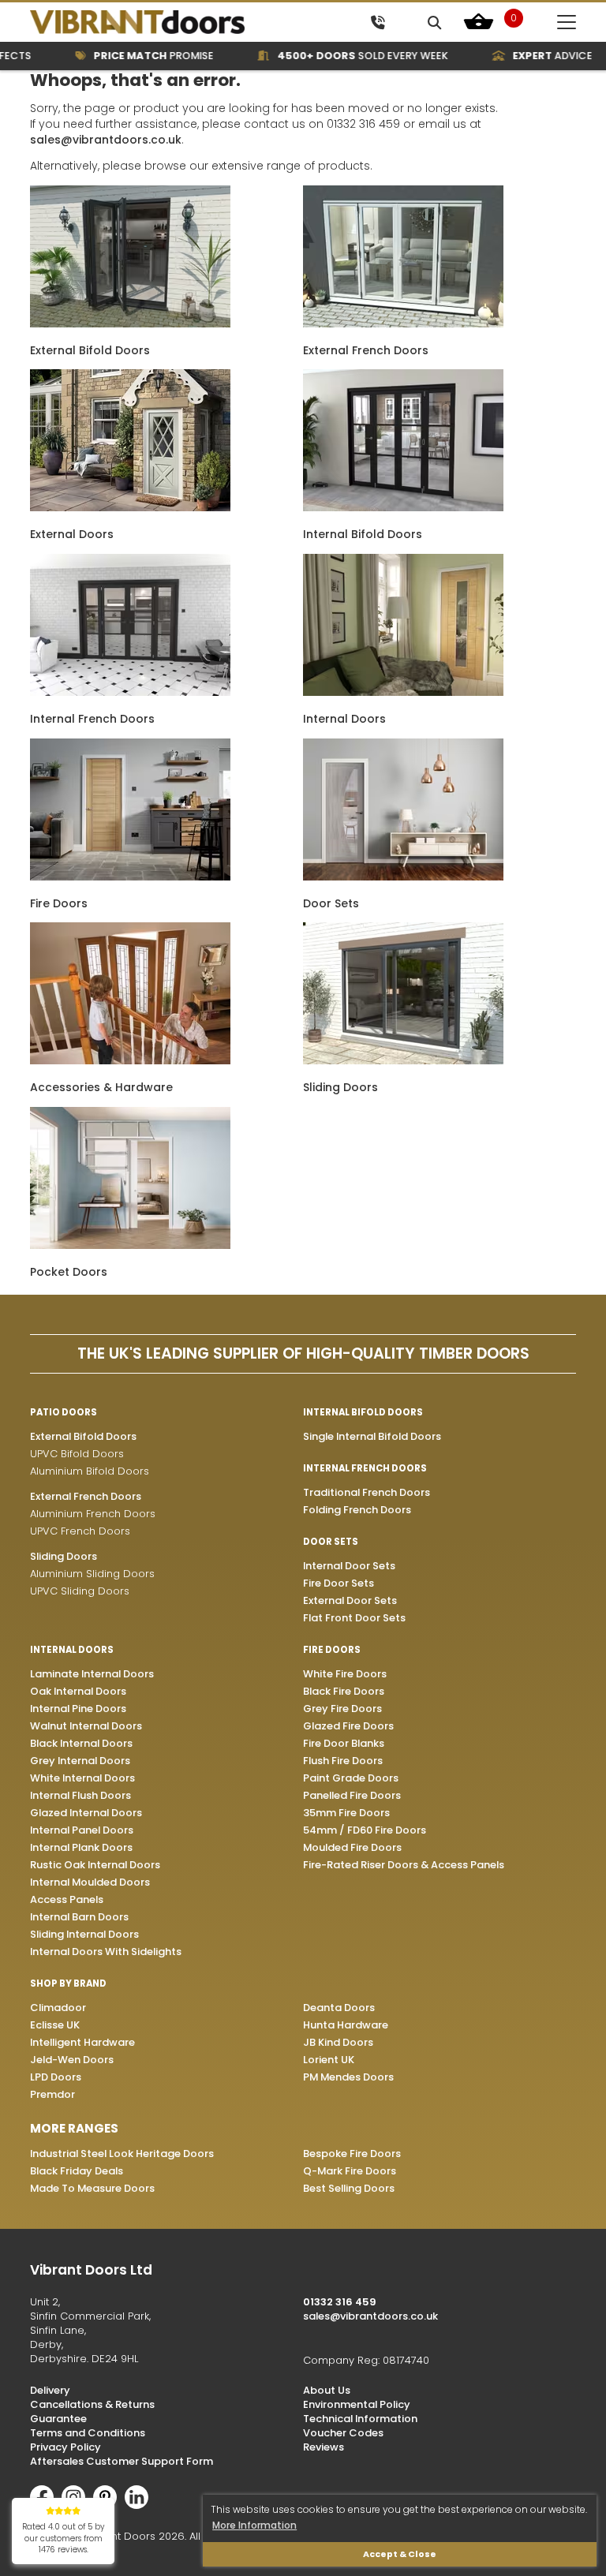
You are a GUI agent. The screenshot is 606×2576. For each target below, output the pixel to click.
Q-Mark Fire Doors (350, 2171)
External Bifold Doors (90, 350)
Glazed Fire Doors (348, 1726)
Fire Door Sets (339, 1583)
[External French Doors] (403, 323)
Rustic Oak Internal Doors (95, 1865)
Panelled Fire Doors (352, 1795)
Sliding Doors (340, 1087)
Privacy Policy (65, 2447)
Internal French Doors (92, 719)
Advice (527, 56)
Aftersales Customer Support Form (122, 2461)
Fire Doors (59, 903)
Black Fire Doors (344, 1691)
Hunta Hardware (346, 2025)
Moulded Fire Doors (352, 1847)
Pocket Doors (69, 1272)
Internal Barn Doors (79, 1917)
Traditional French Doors (367, 1492)
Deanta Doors (339, 2008)
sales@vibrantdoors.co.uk (106, 140)
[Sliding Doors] (403, 1060)
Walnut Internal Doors (86, 1726)
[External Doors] (130, 507)
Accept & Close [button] (400, 2554)
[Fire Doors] (130, 877)
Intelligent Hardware (82, 2042)
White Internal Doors (82, 1778)
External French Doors (366, 350)
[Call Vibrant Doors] (378, 22)
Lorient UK (329, 2060)
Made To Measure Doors (92, 2188)
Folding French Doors (357, 1510)
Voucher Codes (343, 2433)
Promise (129, 56)
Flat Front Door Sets (354, 1618)
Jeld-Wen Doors (72, 2060)
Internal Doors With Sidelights (106, 1952)
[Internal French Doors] (130, 692)
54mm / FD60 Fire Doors (365, 1830)
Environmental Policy (357, 2404)
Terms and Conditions (88, 2433)
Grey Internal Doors (80, 1761)
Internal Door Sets (349, 1566)
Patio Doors (64, 1412)
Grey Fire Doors (342, 1709)
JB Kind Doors (338, 2042)
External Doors (72, 534)
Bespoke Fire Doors (352, 2154)
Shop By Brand (68, 1983)
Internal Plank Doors (81, 1847)
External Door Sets (350, 1600)
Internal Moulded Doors (90, 1882)
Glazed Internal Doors (86, 1813)
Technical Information (360, 2419)
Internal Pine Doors (78, 1709)
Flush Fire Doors (343, 1761)
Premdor (52, 2094)
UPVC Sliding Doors (80, 1591)
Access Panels (67, 1899)
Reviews (324, 2447)
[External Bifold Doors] (130, 323)
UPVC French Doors (80, 1531)
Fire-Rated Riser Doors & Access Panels (404, 1865)
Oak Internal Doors (78, 1691)
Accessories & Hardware (101, 1087)
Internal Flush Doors (80, 1795)
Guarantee (58, 2419)
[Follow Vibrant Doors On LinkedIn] (140, 2505)
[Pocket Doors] (130, 1245)
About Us (327, 2390)
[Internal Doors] (403, 692)
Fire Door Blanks (344, 1743)
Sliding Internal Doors (84, 1934)
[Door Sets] (403, 877)
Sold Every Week (338, 56)
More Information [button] (254, 2525)
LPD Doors (56, 2077)
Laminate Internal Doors (92, 1674)
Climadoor (58, 2008)
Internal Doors (344, 719)
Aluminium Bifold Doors (90, 1471)
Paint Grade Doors (351, 1778)
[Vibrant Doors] (164, 22)
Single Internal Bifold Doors (372, 1436)
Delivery (50, 2390)
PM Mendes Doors (348, 2077)
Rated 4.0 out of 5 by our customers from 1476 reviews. (64, 2538)
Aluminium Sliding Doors (92, 1574)
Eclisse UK (55, 2025)
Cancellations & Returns (92, 2404)
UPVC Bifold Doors (77, 1454)
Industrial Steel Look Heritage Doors (122, 2154)
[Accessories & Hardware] (130, 1060)
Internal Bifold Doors (363, 534)
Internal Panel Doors (82, 1830)
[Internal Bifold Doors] (403, 507)
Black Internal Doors (81, 1743)
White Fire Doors (345, 1674)
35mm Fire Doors (346, 1813)
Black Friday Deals (77, 2171)
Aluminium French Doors (93, 1514)
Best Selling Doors (349, 2188)
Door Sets (331, 903)
